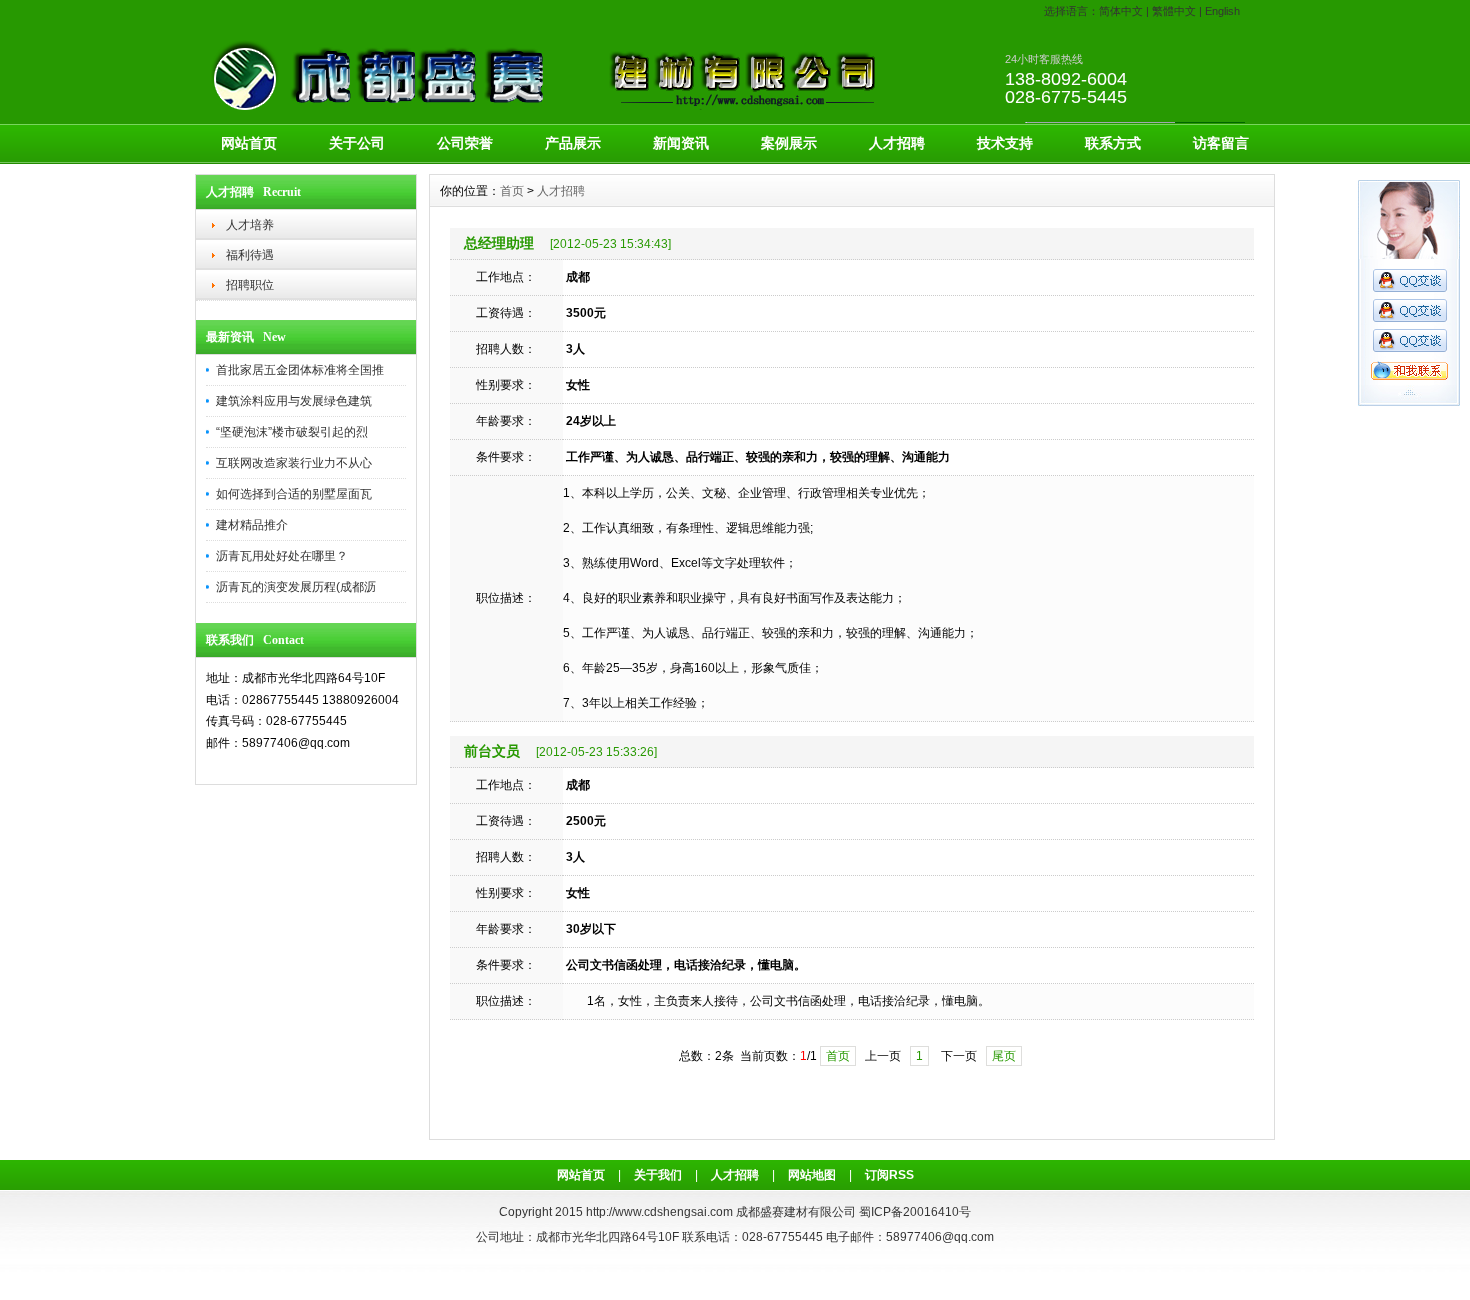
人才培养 (250, 225)
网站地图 (812, 1175)
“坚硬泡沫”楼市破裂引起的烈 (292, 432)
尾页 (1004, 1056)
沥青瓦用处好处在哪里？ (282, 556)
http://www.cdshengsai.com (659, 1212)
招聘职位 (250, 285)
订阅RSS (889, 1175)
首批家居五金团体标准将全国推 (300, 370)
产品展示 (573, 143)
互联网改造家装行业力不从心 (294, 463)
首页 (512, 191)
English (1222, 11)
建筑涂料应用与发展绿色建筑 (294, 401)
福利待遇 (250, 255)
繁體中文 (1174, 11)
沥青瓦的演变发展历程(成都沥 (296, 587)
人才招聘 (897, 143)
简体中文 (1121, 11)
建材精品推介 (252, 525)
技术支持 (1005, 143)
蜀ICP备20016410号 (915, 1212)
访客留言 (1221, 143)
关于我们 (658, 1175)
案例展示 (789, 143)
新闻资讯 (681, 143)
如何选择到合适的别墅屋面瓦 (294, 494)
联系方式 (1113, 143)
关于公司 (357, 143)
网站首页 (249, 143)
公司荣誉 (465, 143)
